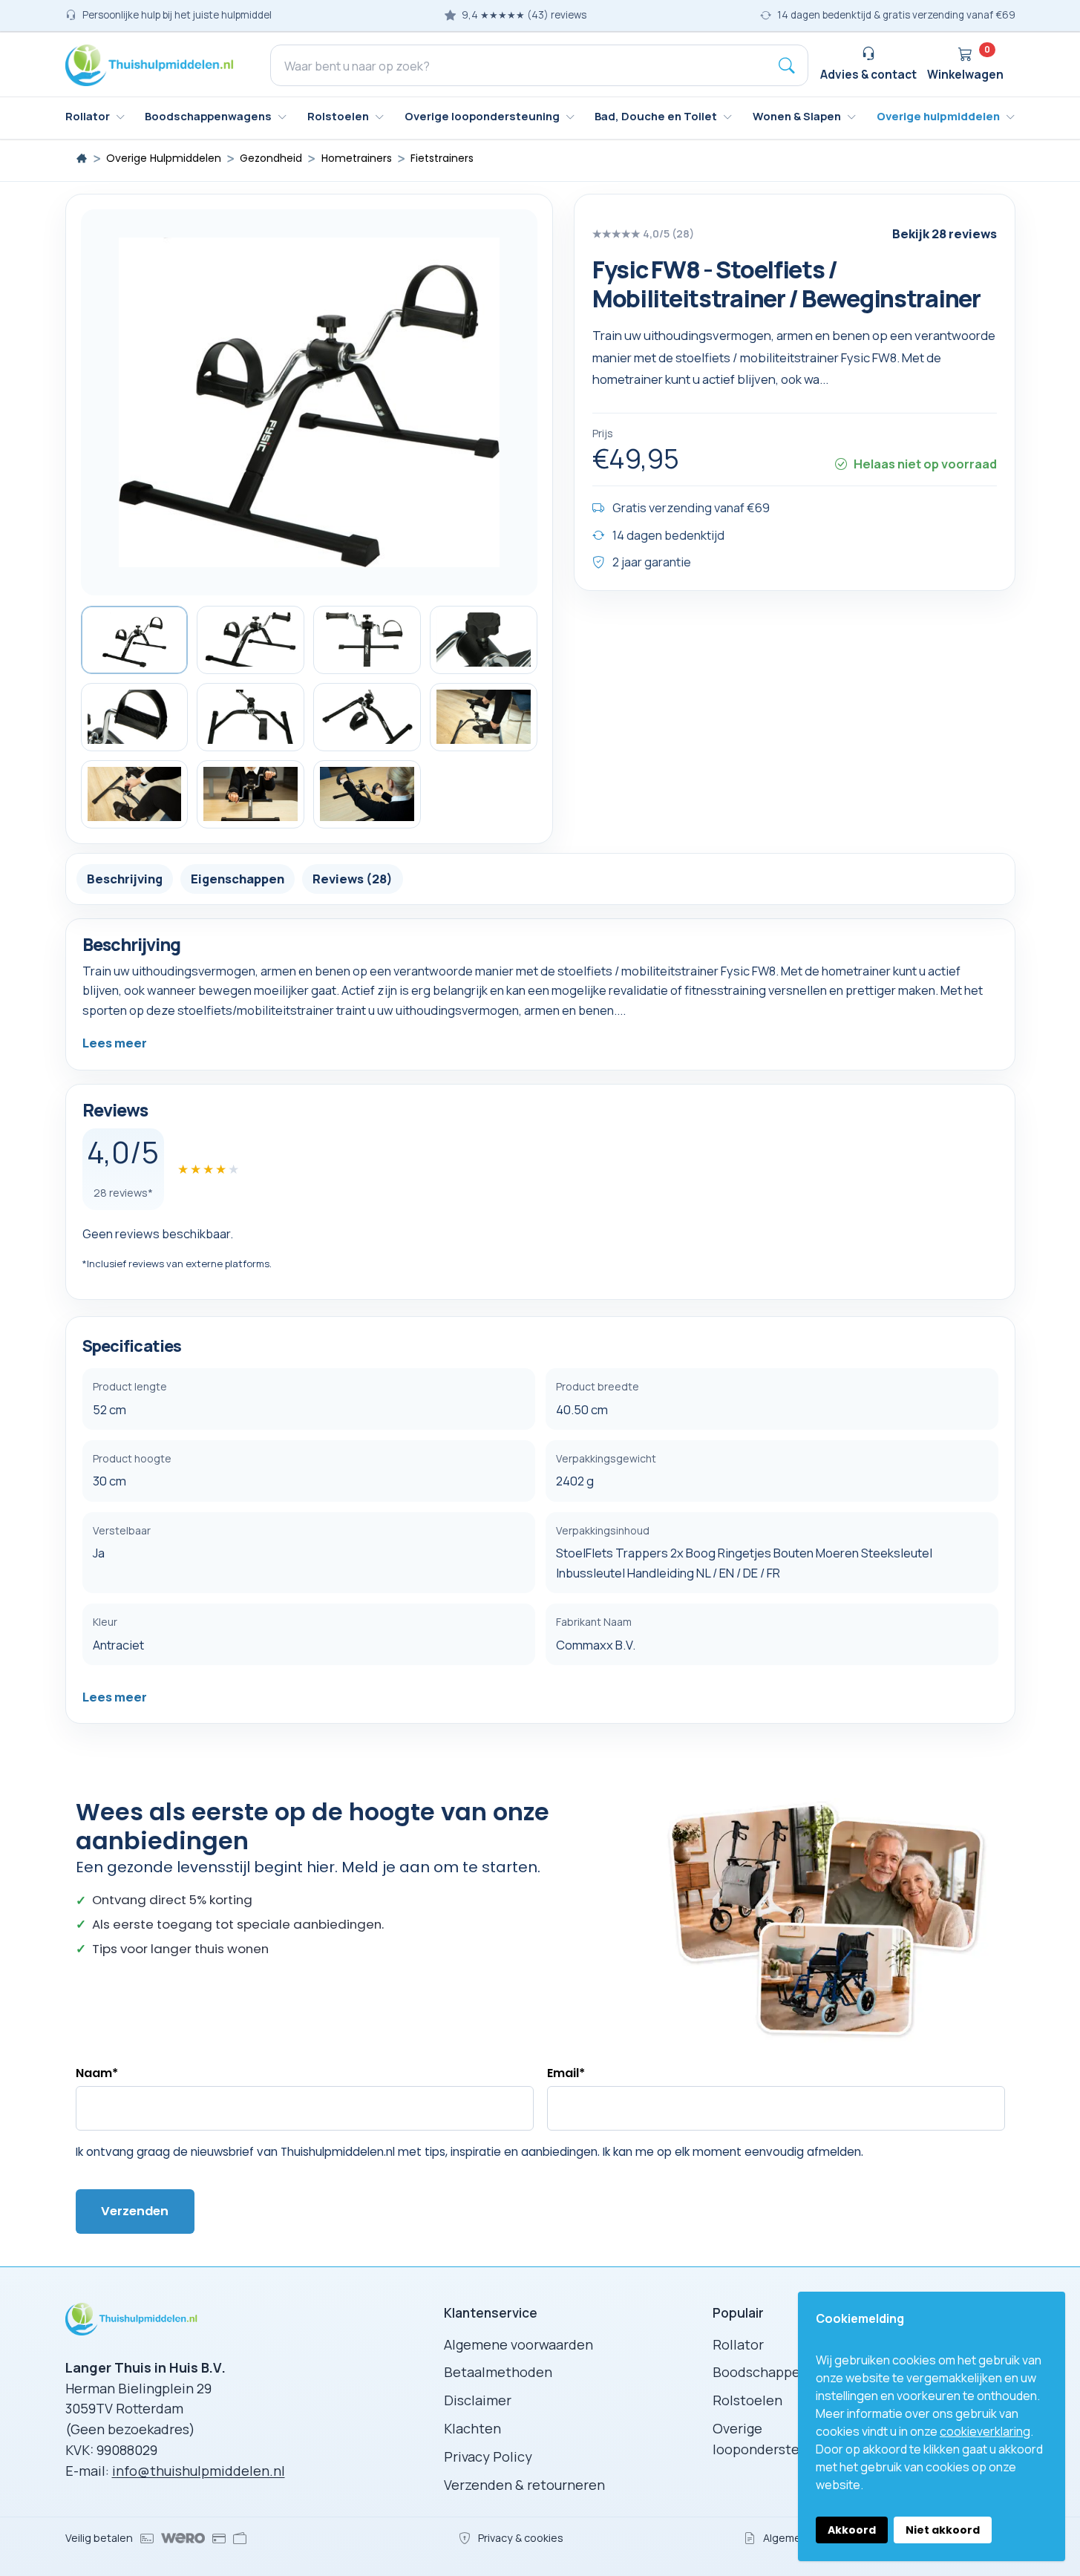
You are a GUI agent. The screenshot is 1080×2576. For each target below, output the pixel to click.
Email (566, 2073)
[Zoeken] (787, 65)
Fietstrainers (442, 158)
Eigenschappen (238, 878)
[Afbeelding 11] (367, 794)
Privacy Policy (488, 2456)
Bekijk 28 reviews (945, 233)
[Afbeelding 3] (367, 640)
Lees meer (115, 1043)
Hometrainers (357, 158)
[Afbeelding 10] (251, 794)
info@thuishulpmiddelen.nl (199, 2471)
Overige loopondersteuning (773, 2439)
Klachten (472, 2428)
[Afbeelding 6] (251, 717)
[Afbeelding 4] (484, 640)
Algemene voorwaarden (518, 2344)
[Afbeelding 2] (251, 640)
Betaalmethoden (498, 2372)
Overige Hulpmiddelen (164, 158)
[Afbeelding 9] (135, 794)
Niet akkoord (943, 2530)
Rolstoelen (747, 2400)
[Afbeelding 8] (484, 717)
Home (82, 158)
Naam (97, 2073)
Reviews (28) (353, 878)
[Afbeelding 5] (135, 717)
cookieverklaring (985, 2431)
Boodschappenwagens (784, 2372)
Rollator (738, 2344)
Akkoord (852, 2530)
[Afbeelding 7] (367, 717)
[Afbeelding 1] (135, 640)
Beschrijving (125, 878)
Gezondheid (271, 158)
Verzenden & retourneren (524, 2485)
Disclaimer (478, 2400)
